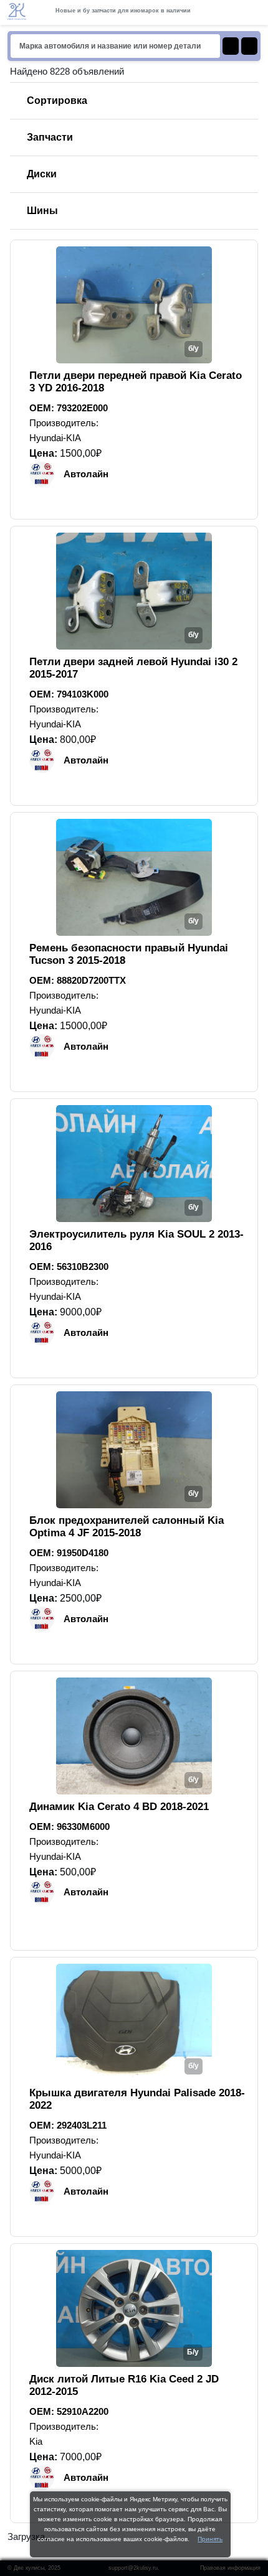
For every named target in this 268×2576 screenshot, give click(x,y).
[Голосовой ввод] (249, 46)
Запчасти (50, 137)
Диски (42, 174)
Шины (42, 211)
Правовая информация (230, 2568)
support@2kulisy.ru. (134, 2568)
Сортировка (57, 100)
